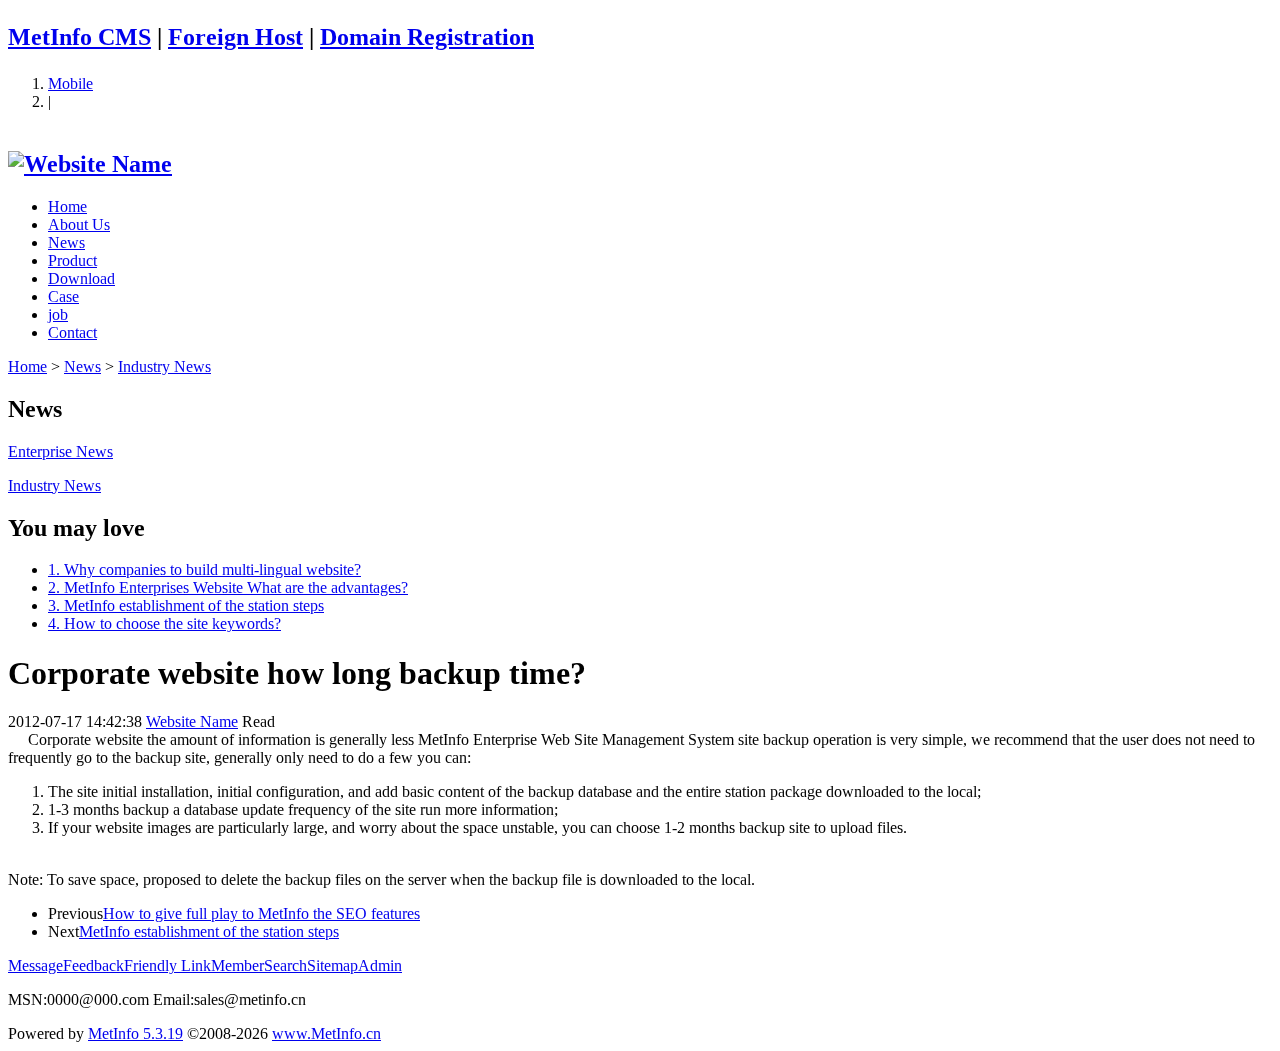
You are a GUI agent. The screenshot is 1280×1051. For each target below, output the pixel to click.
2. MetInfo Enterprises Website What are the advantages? (228, 587)
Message (35, 965)
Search (285, 965)
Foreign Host (235, 37)
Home (67, 206)
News (66, 242)
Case (63, 296)
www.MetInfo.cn (326, 1033)
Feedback (93, 965)
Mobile (70, 83)
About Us (79, 224)
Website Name (192, 721)
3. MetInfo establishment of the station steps (186, 605)
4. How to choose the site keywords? (164, 623)
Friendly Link (167, 965)
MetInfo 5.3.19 (135, 1033)
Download (81, 278)
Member (237, 965)
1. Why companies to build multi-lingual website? (204, 569)
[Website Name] (90, 164)
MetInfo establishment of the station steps (209, 931)
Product (72, 260)
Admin (380, 965)
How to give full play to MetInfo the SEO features (261, 913)
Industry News (164, 366)
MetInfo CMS (79, 37)
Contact (72, 332)
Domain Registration (427, 37)
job (58, 314)
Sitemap (332, 965)
